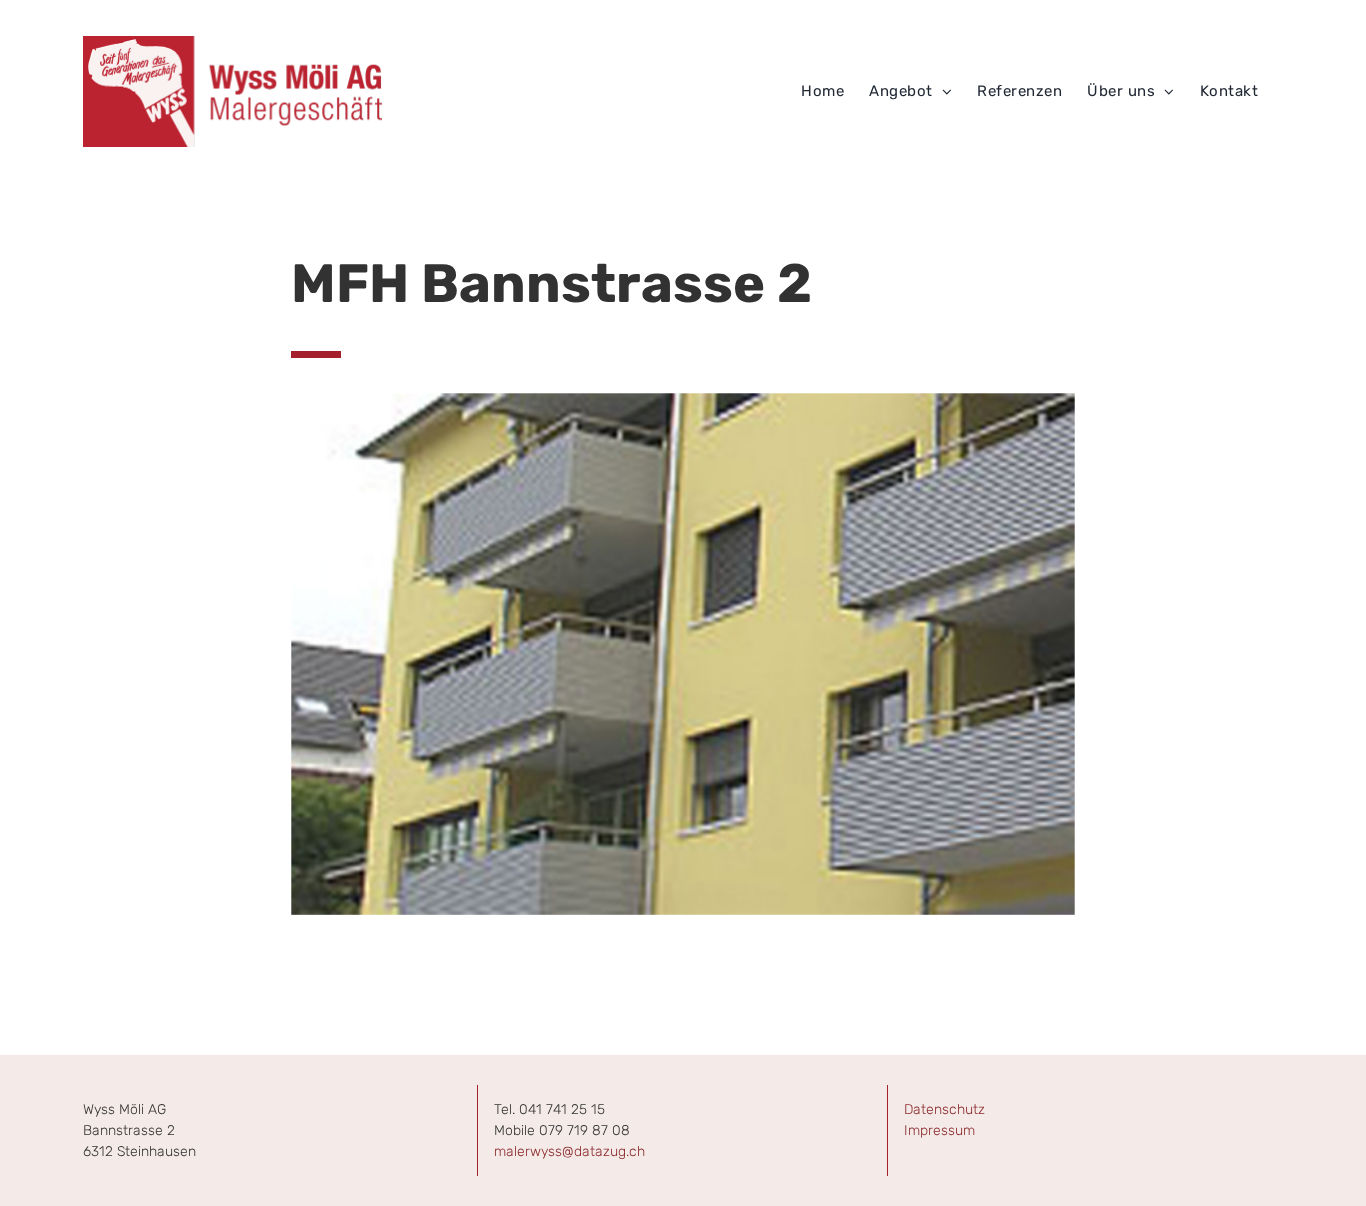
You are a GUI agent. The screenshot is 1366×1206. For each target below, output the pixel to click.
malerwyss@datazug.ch (569, 1151)
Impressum (939, 1130)
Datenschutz (944, 1109)
